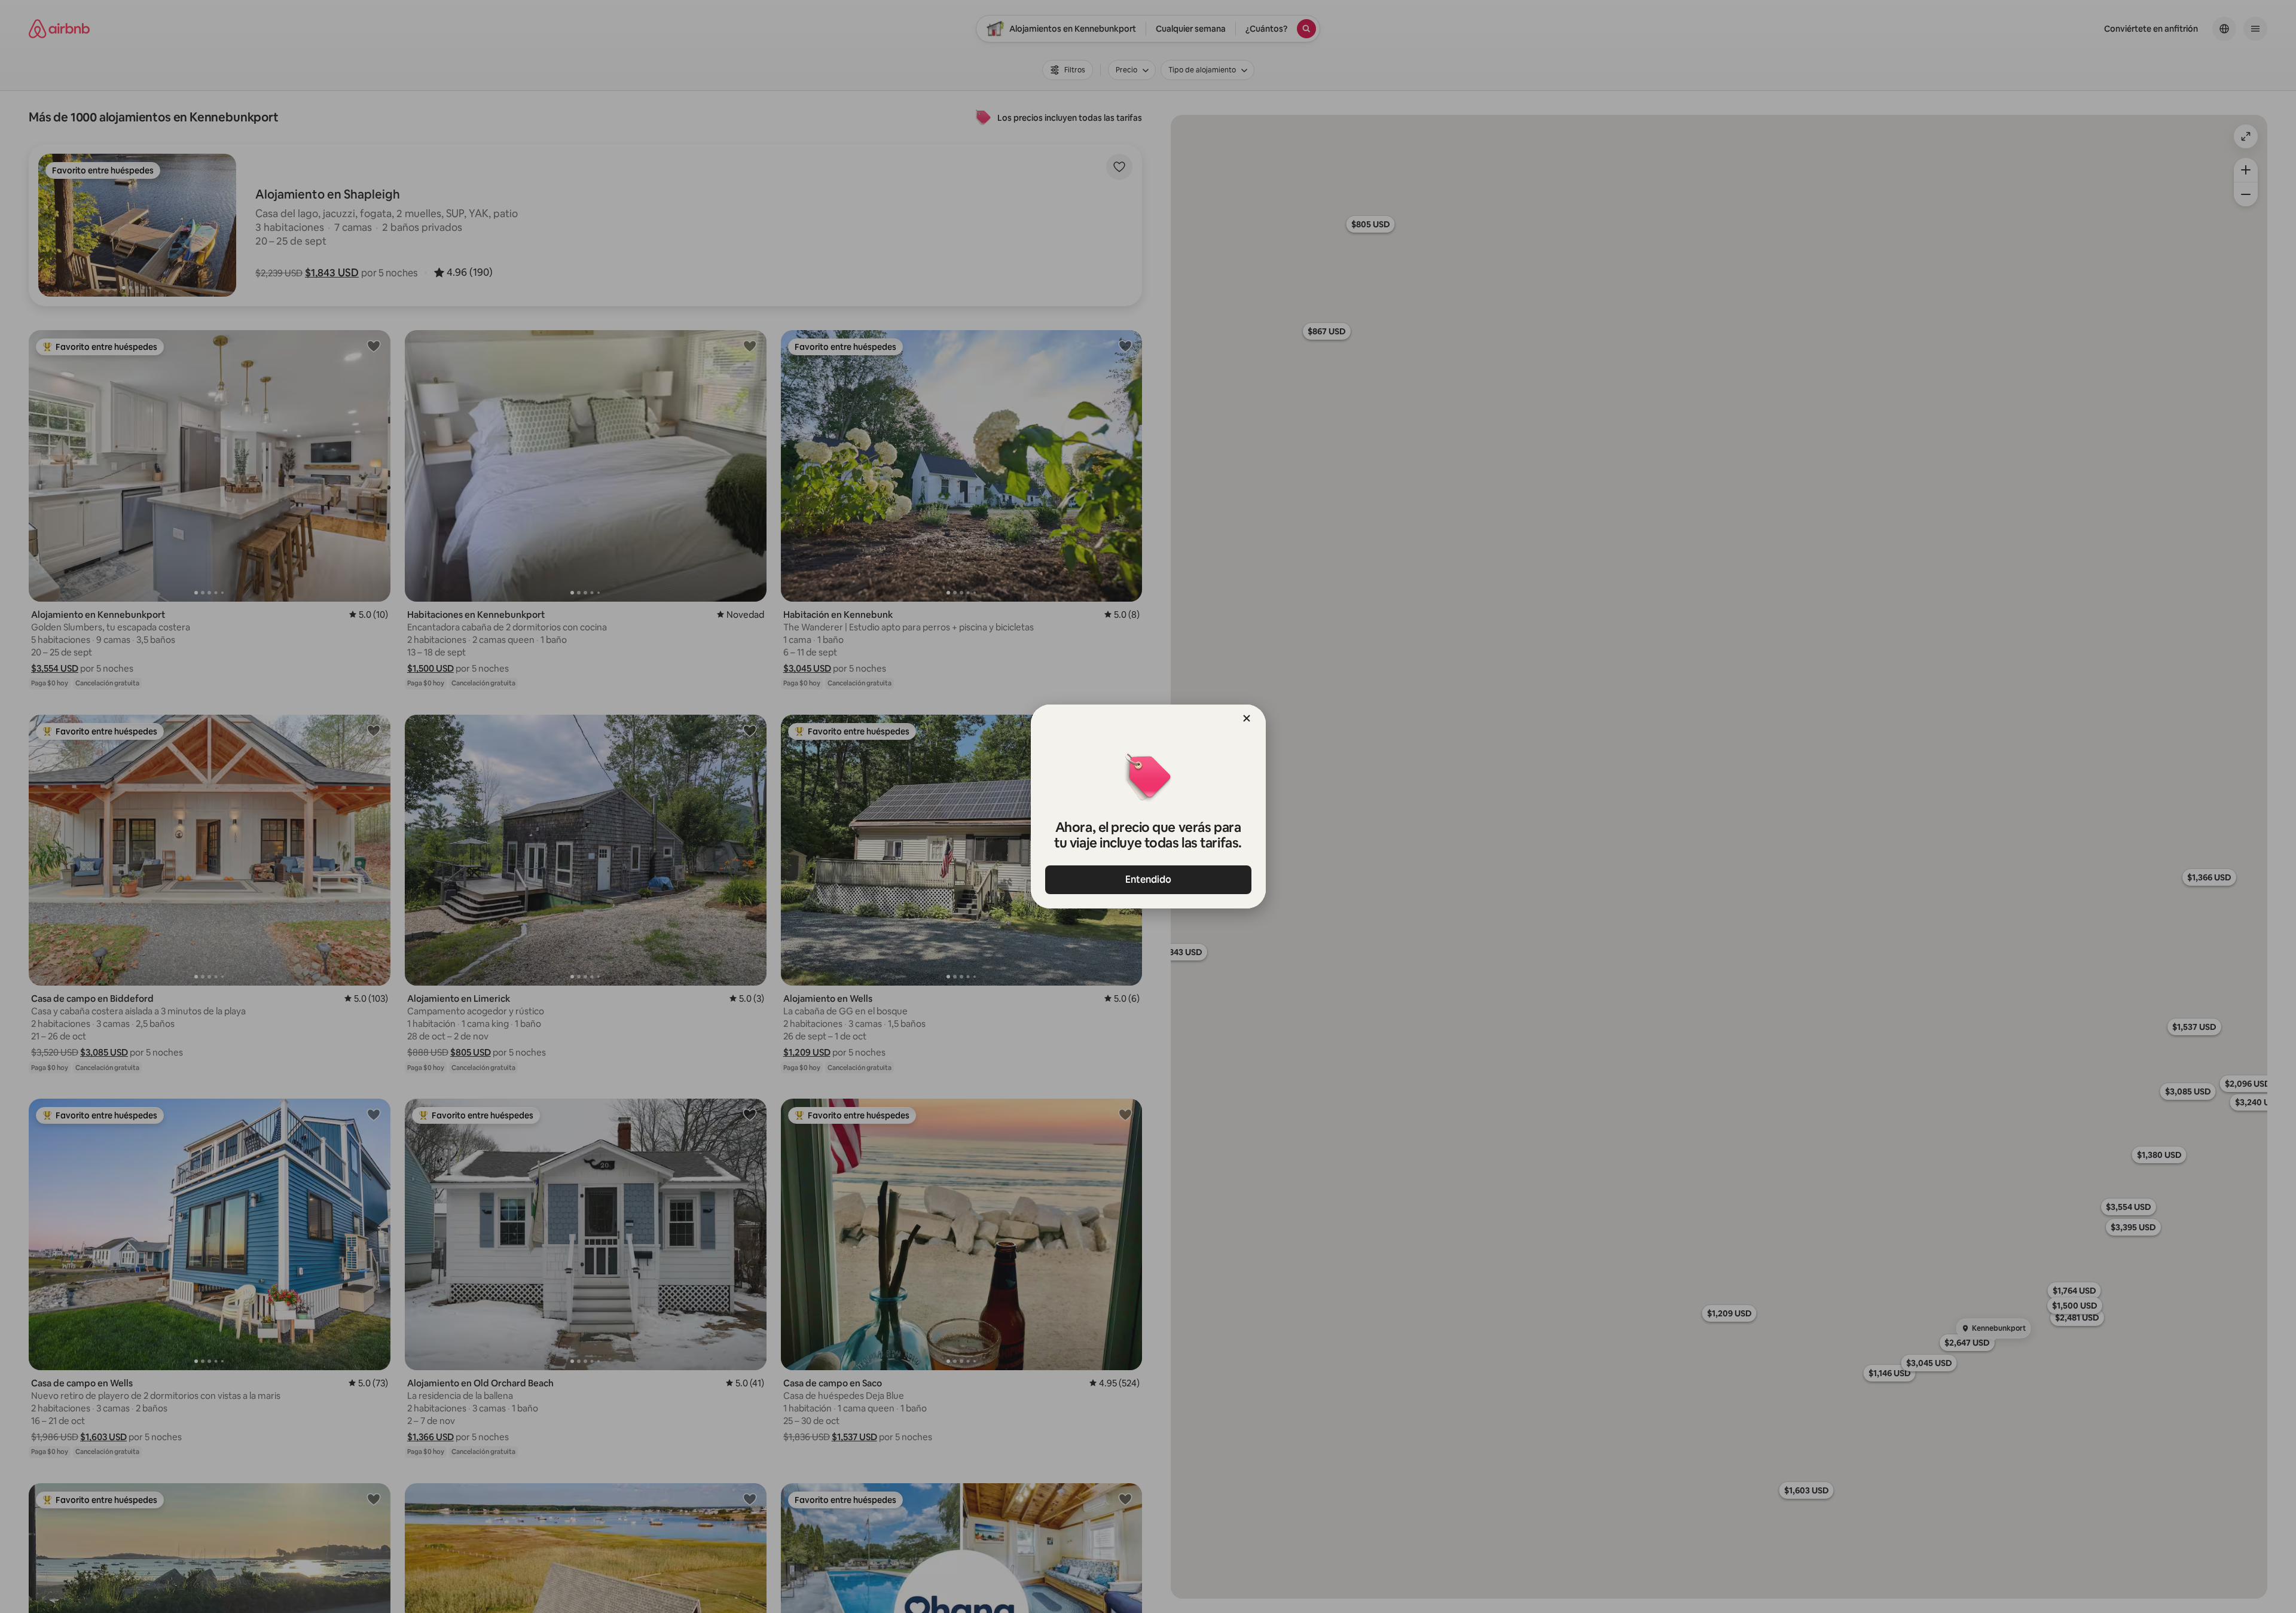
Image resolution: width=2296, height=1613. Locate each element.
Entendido (1148, 879)
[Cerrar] (1247, 718)
